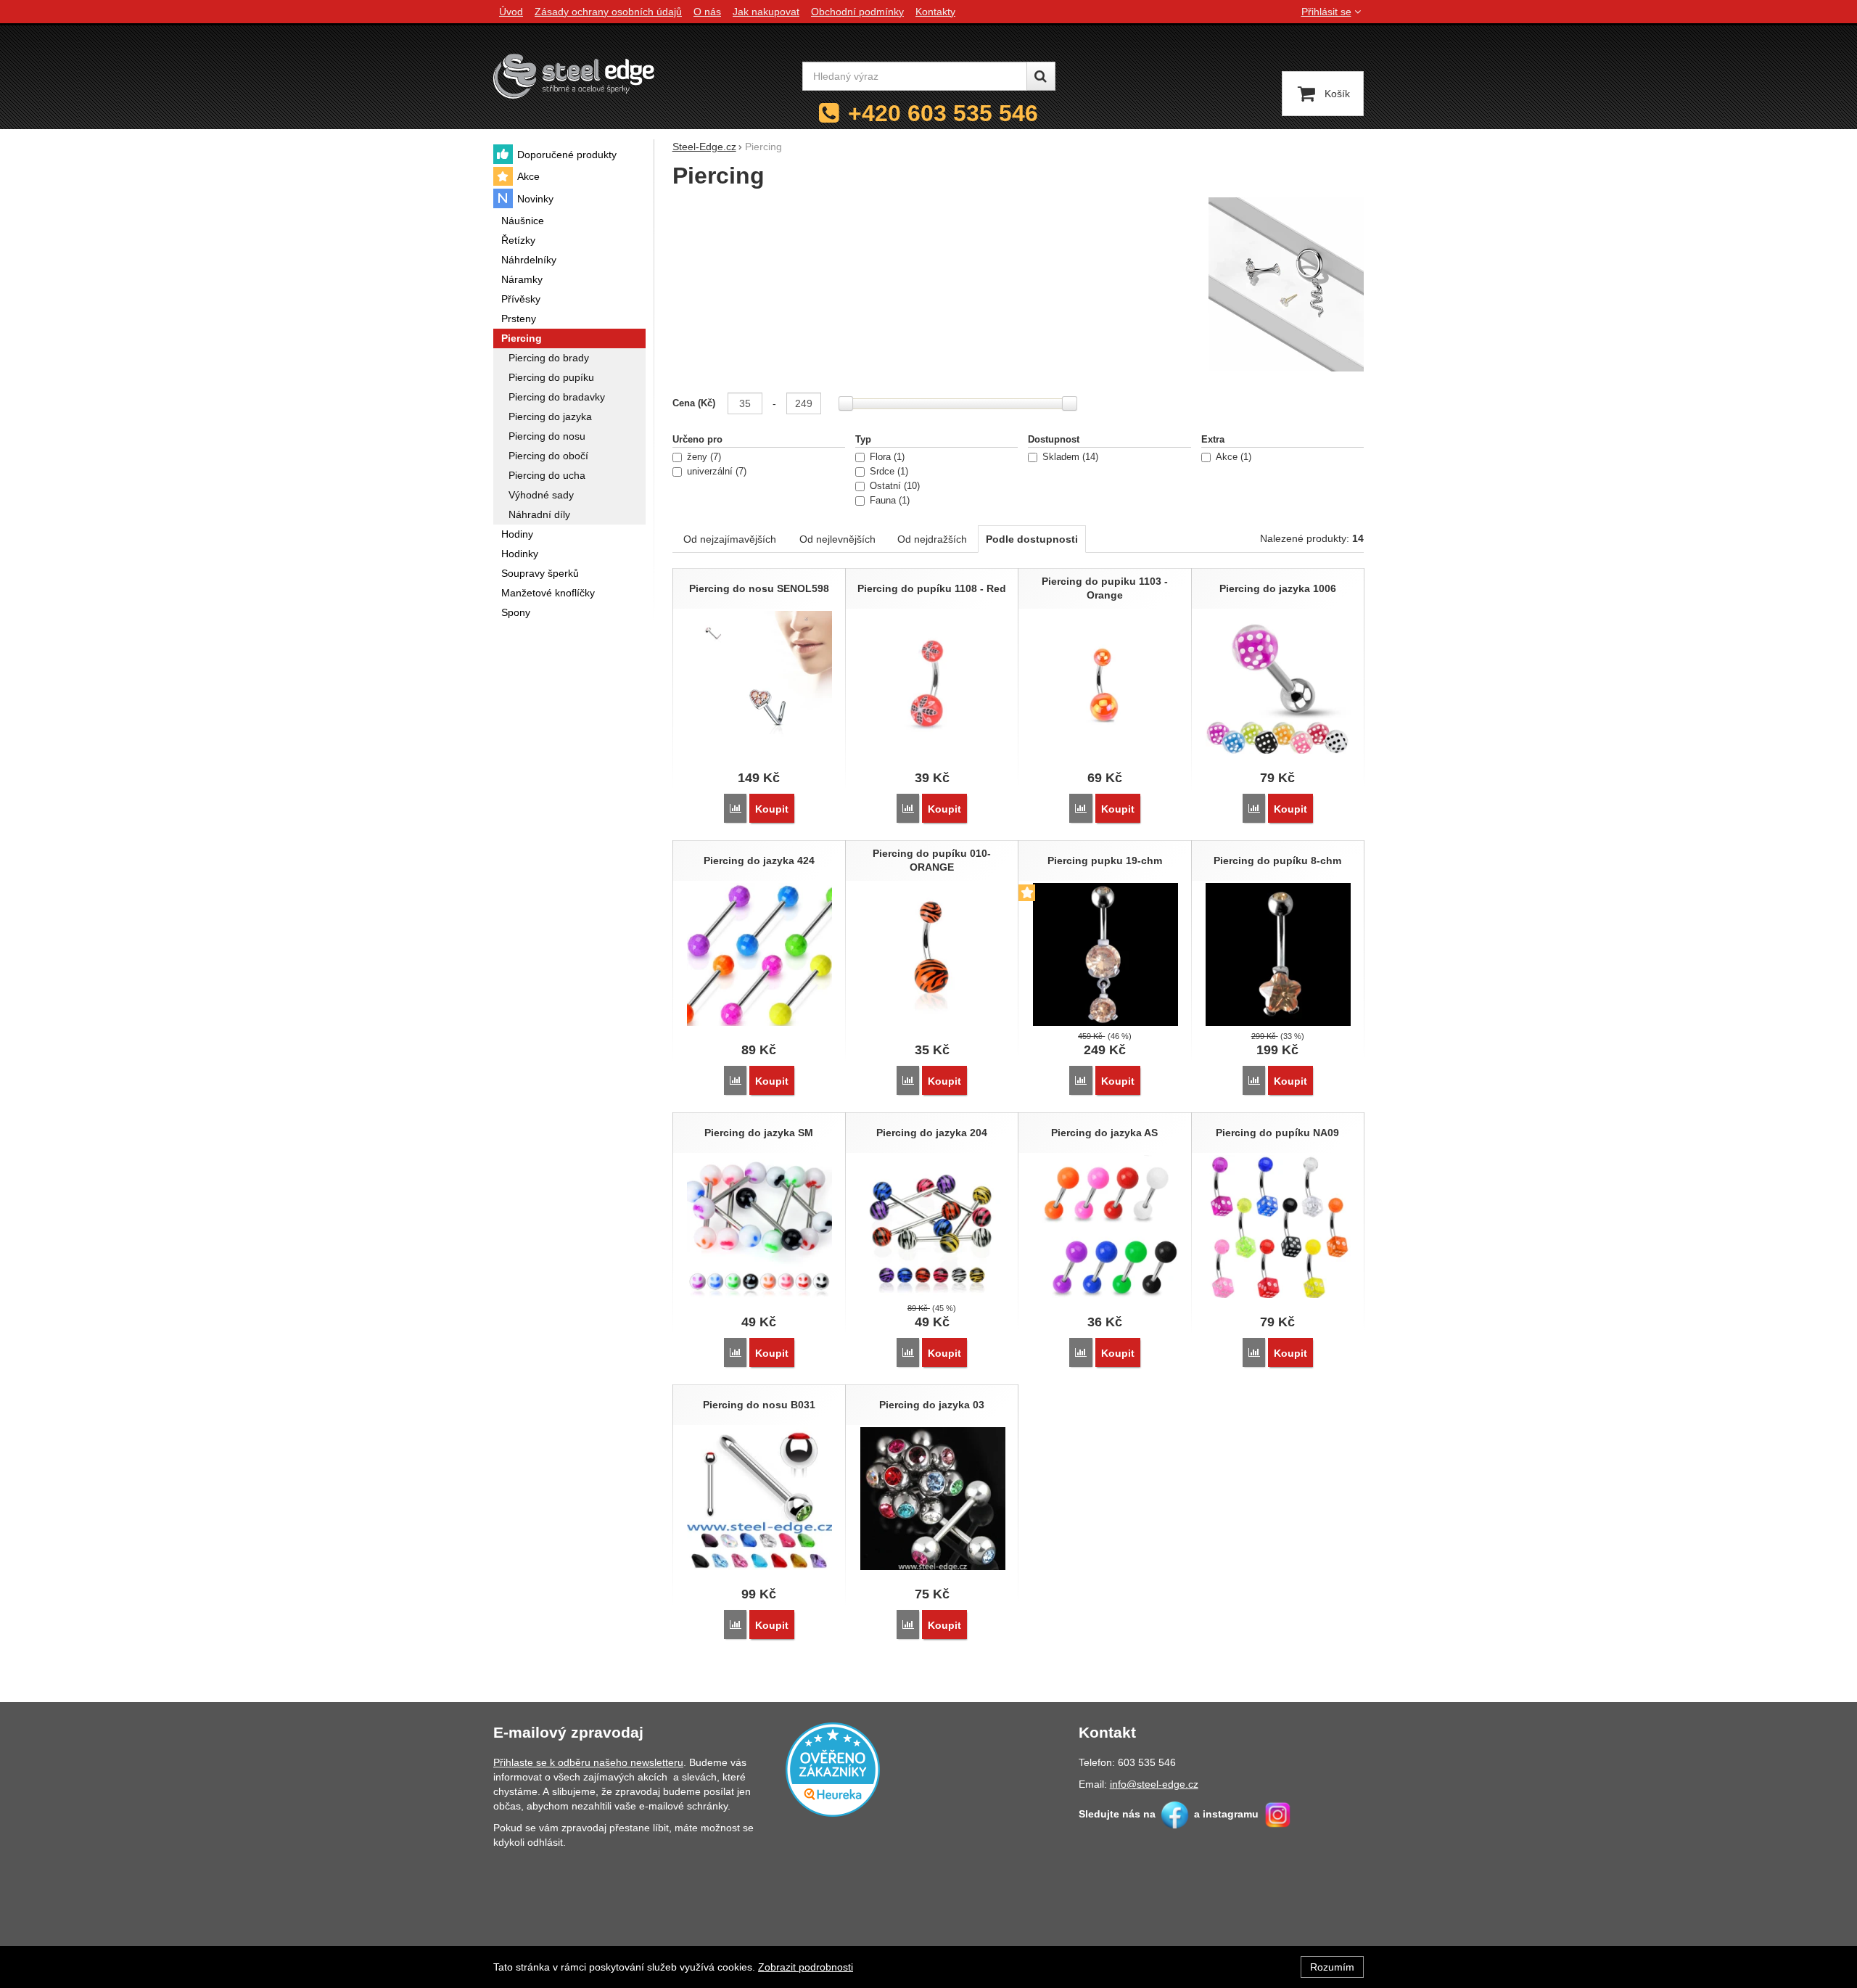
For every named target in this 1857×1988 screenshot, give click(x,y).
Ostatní (893, 486)
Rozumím (1332, 1967)
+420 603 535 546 (943, 113)
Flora (886, 457)
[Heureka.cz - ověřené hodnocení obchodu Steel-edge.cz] (833, 1768)
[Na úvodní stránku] (574, 76)
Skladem (1069, 457)
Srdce (888, 472)
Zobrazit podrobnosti (806, 1967)
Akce (1232, 457)
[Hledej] (1041, 76)
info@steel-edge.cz (1154, 1784)
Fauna (888, 501)
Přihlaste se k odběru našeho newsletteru (588, 1762)
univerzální (715, 472)
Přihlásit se (1326, 12)
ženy (703, 457)
